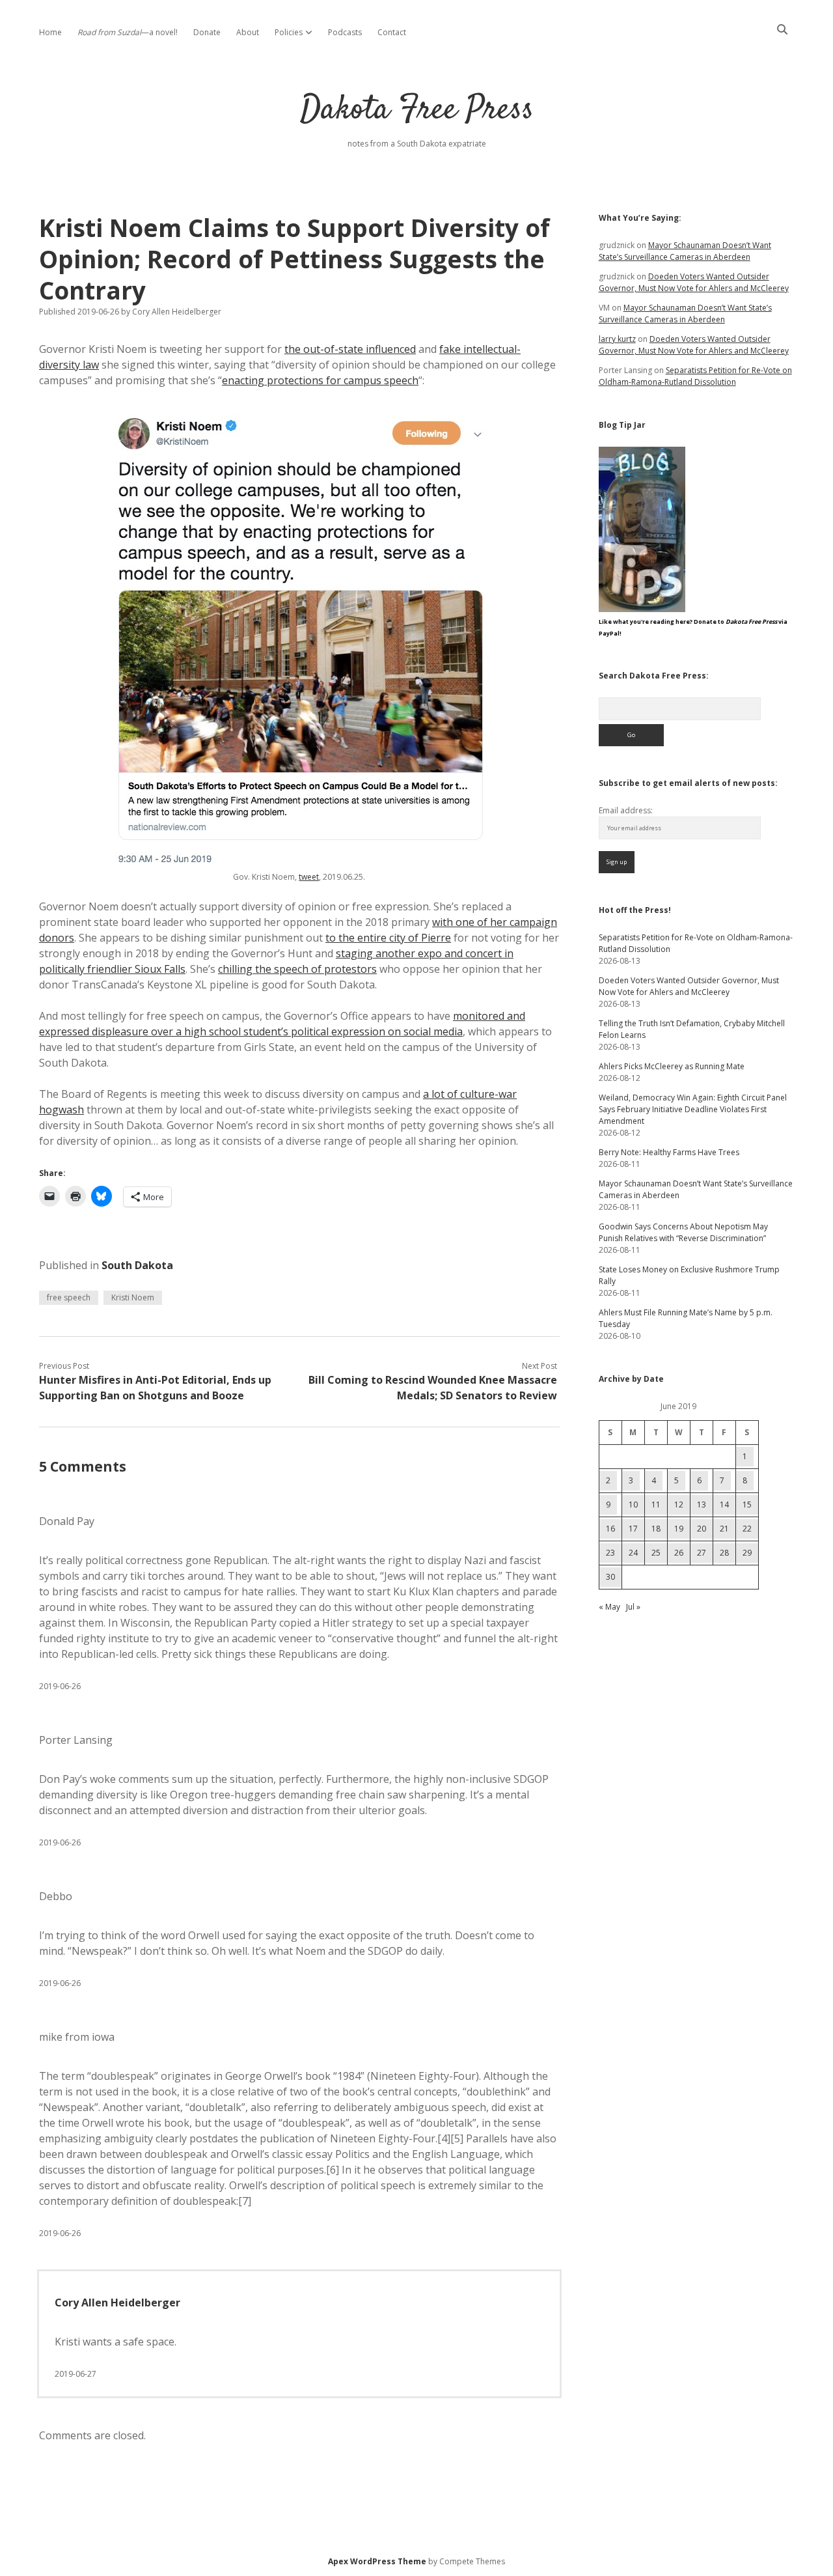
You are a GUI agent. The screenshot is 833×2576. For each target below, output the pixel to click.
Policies (289, 32)
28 (724, 1553)
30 (610, 1577)
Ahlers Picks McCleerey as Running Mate (672, 1066)
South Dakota (137, 1265)
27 (702, 1553)
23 (610, 1553)
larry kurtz (617, 339)
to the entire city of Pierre (388, 938)
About (248, 32)
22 (747, 1529)
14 (724, 1505)
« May (609, 1607)
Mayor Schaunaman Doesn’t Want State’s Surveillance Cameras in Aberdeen (685, 251)
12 (679, 1505)
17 (633, 1529)
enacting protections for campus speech (320, 380)
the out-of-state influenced (350, 349)
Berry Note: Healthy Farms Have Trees (669, 1152)
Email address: (626, 810)
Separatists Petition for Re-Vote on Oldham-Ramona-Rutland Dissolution (695, 376)
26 (679, 1553)
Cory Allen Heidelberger (117, 2303)
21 (724, 1529)
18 (656, 1529)
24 (633, 1553)
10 (633, 1505)
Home (50, 32)
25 (656, 1553)
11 (656, 1505)
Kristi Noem (133, 1297)
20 (702, 1529)
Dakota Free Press (417, 110)
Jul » (633, 1607)
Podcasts (345, 32)
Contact (392, 32)
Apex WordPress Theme (377, 2561)
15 (747, 1505)
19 (679, 1529)
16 (610, 1529)
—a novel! (128, 32)
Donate (207, 32)
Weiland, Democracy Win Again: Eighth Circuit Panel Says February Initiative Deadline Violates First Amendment (693, 1109)
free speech (69, 1297)
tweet (309, 877)
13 (702, 1505)
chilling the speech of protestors (297, 969)
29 (747, 1553)
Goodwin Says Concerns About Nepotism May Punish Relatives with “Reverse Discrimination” (683, 1232)
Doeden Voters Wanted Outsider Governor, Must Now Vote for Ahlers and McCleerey (694, 282)
